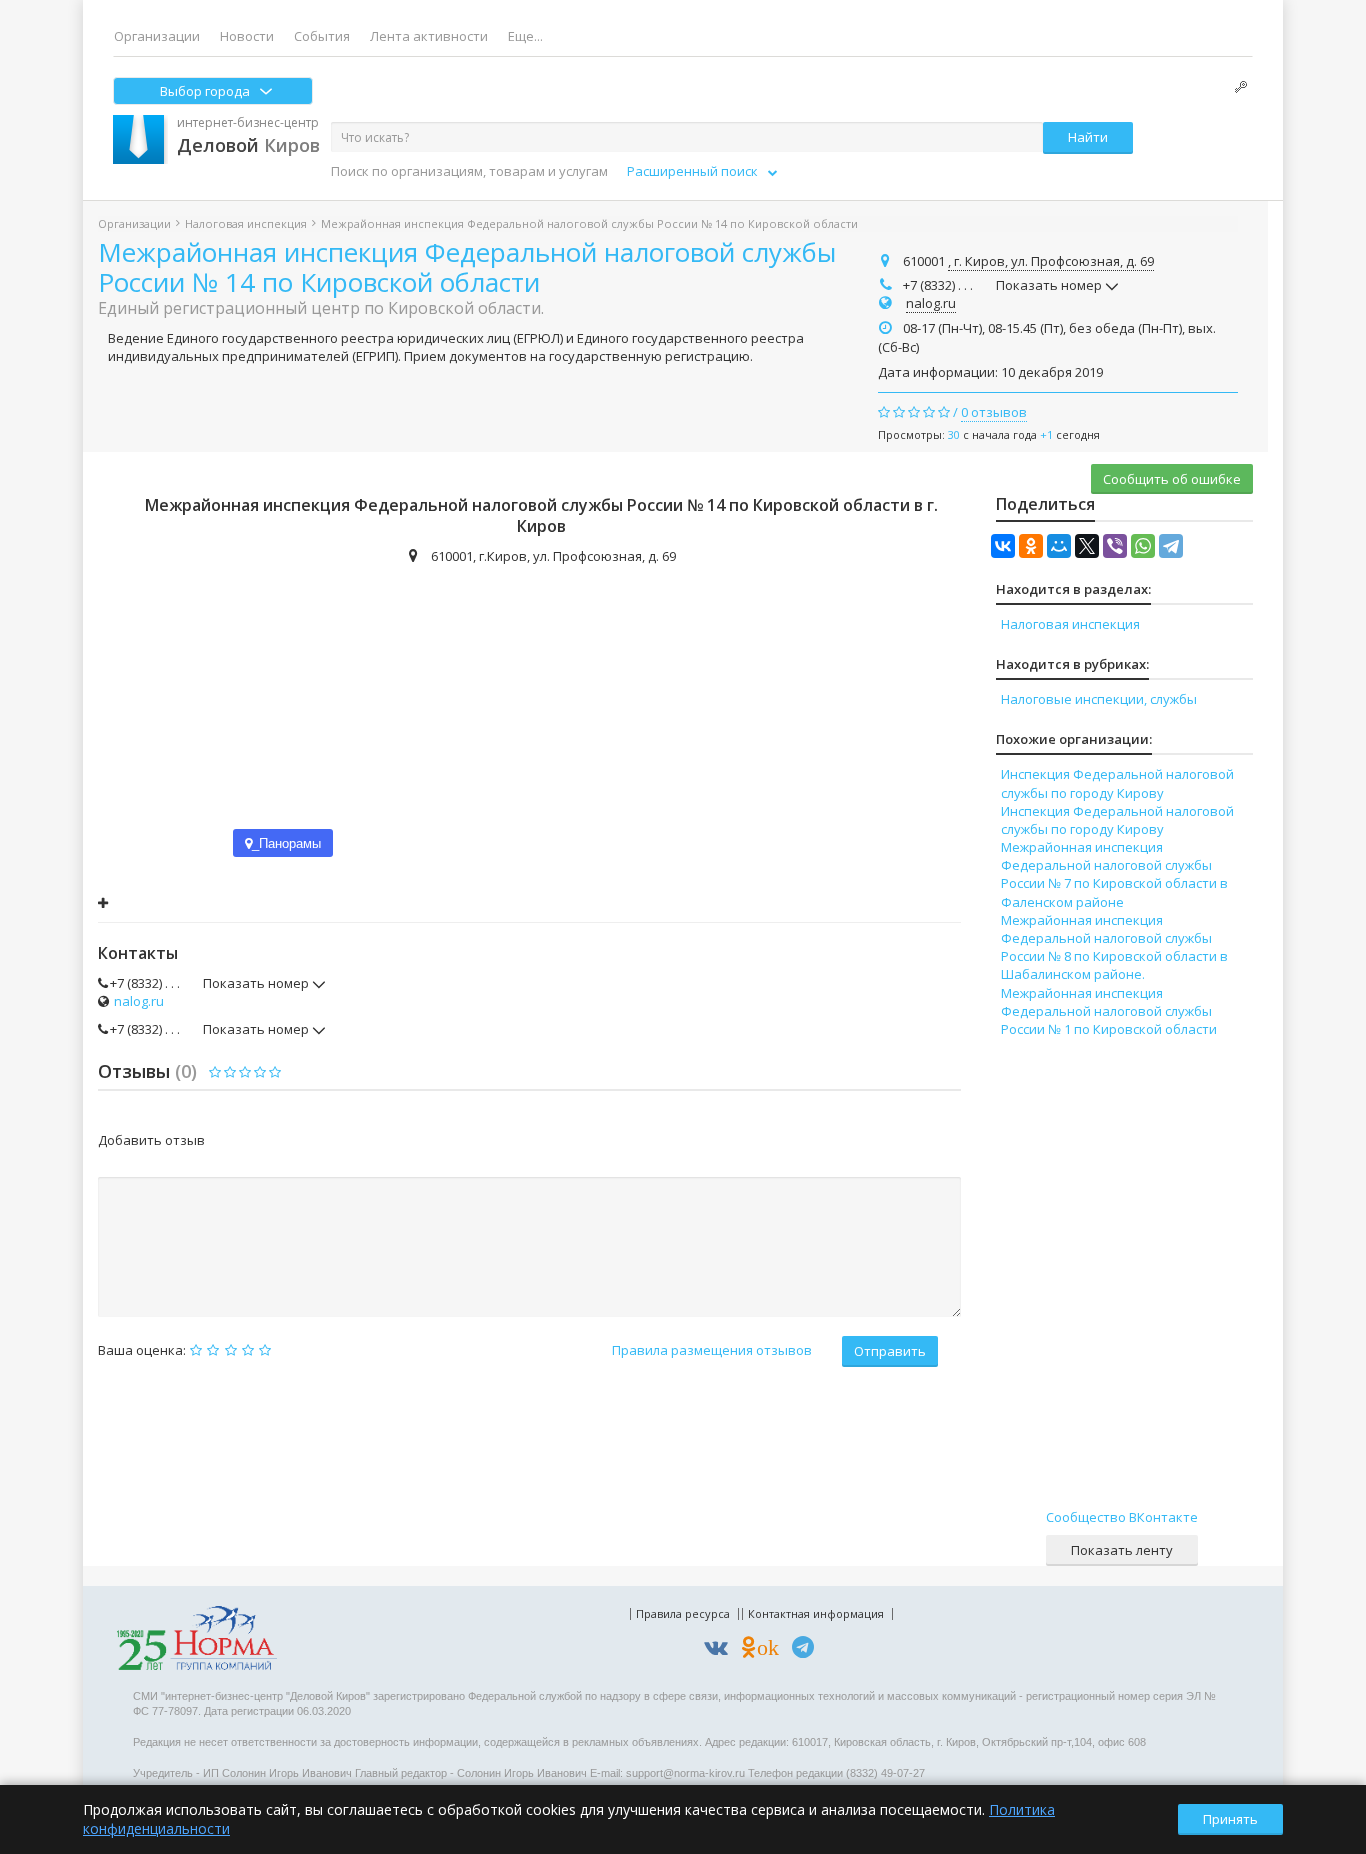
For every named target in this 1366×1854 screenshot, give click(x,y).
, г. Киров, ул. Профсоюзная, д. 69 (1051, 261)
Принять (1230, 1819)
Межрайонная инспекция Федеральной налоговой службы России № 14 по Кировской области (467, 267)
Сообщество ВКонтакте (1122, 1517)
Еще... (525, 36)
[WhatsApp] (1143, 546)
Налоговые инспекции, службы (1099, 699)
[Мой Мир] (1059, 546)
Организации (157, 36)
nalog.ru (931, 303)
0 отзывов (994, 412)
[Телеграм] (808, 1650)
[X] (1087, 546)
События (322, 36)
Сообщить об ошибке (1172, 479)
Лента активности (429, 36)
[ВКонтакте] (1003, 546)
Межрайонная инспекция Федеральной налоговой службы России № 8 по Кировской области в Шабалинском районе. (1114, 947)
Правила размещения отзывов (712, 1350)
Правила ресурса (683, 1613)
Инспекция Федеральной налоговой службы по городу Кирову (1117, 783)
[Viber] (1115, 546)
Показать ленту (1122, 1550)
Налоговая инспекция (246, 223)
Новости (247, 36)
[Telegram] (1171, 546)
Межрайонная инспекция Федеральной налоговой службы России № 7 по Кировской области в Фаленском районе (1114, 874)
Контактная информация (816, 1613)
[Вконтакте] (721, 1650)
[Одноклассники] (1031, 546)
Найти (1088, 137)
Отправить (890, 1351)
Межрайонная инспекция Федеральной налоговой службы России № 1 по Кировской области (1109, 1011)
